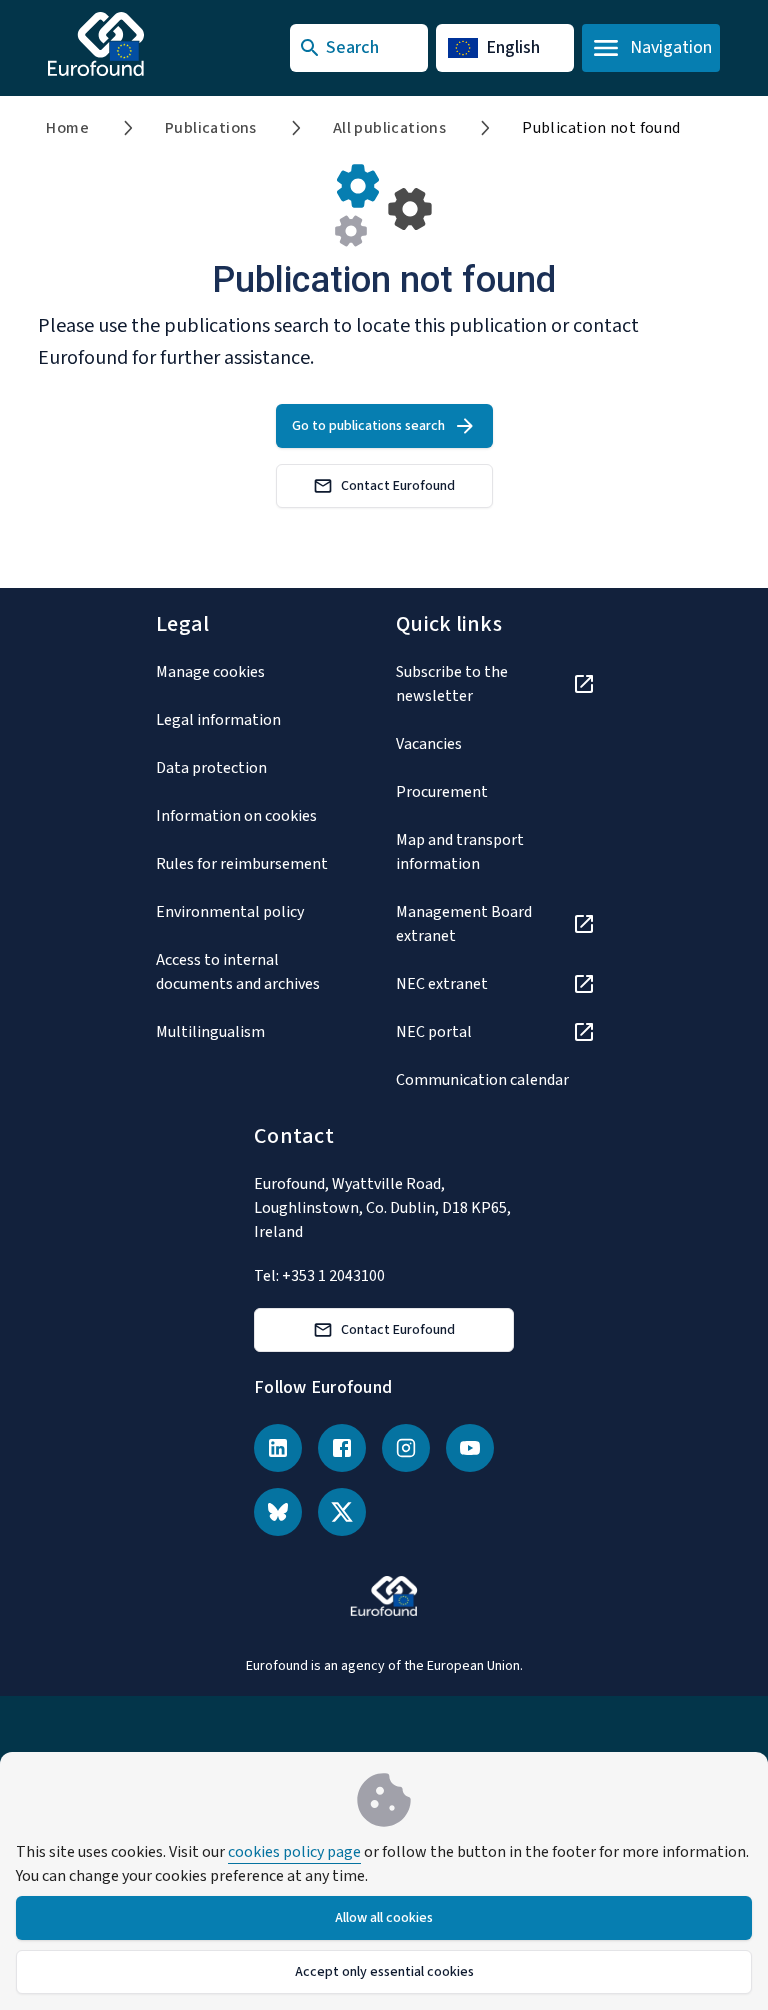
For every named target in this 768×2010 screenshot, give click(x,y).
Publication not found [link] (601, 128)
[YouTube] (470, 1448)
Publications (211, 128)
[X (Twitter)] (342, 1512)
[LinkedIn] (278, 1448)
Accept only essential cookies (384, 1972)
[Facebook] (342, 1448)
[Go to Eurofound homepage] (135, 44)
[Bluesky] (278, 1512)
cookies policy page (294, 1852)
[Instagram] (406, 1448)
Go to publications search (368, 426)
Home (67, 128)
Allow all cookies (384, 1918)
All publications (389, 128)
